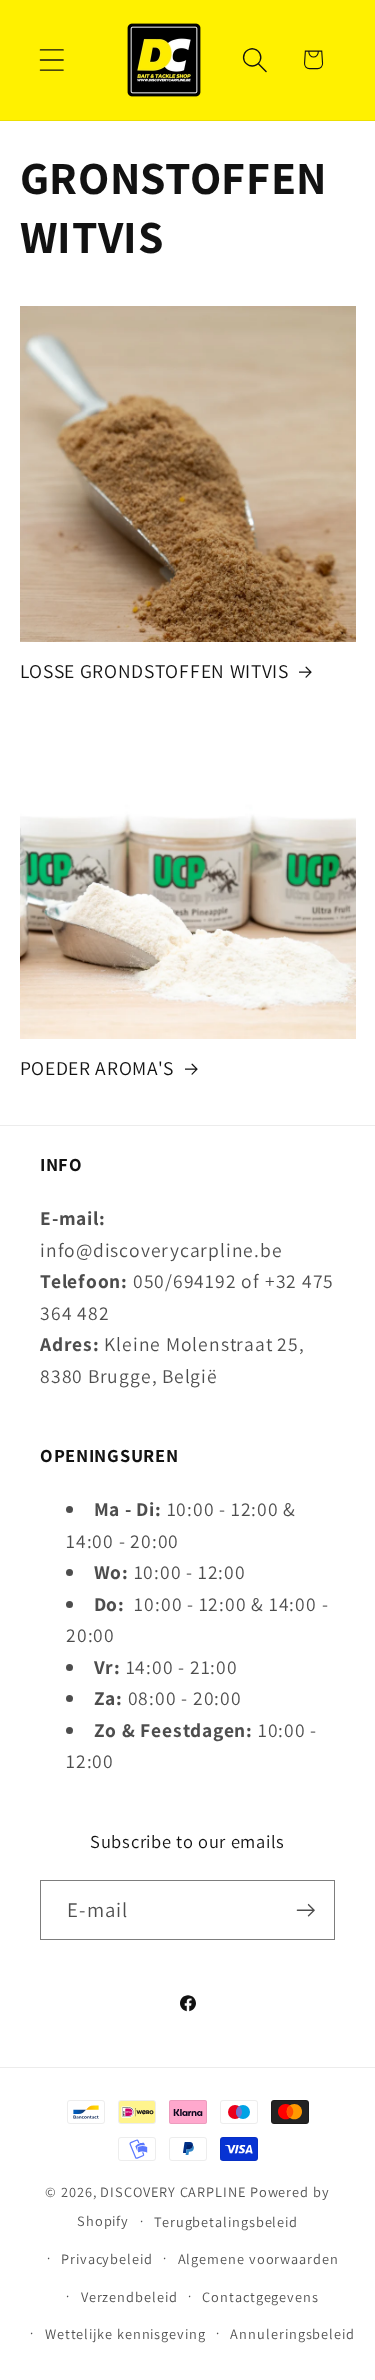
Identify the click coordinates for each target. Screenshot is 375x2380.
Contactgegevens (260, 2296)
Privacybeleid (107, 2258)
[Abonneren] (305, 1910)
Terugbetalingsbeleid (226, 2221)
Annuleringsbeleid (292, 2333)
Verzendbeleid (129, 2296)
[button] (51, 59)
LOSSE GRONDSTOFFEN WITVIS (154, 671)
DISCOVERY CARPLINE (172, 2191)
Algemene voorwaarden (258, 2258)
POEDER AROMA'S (97, 1068)
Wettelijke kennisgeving (125, 2333)
